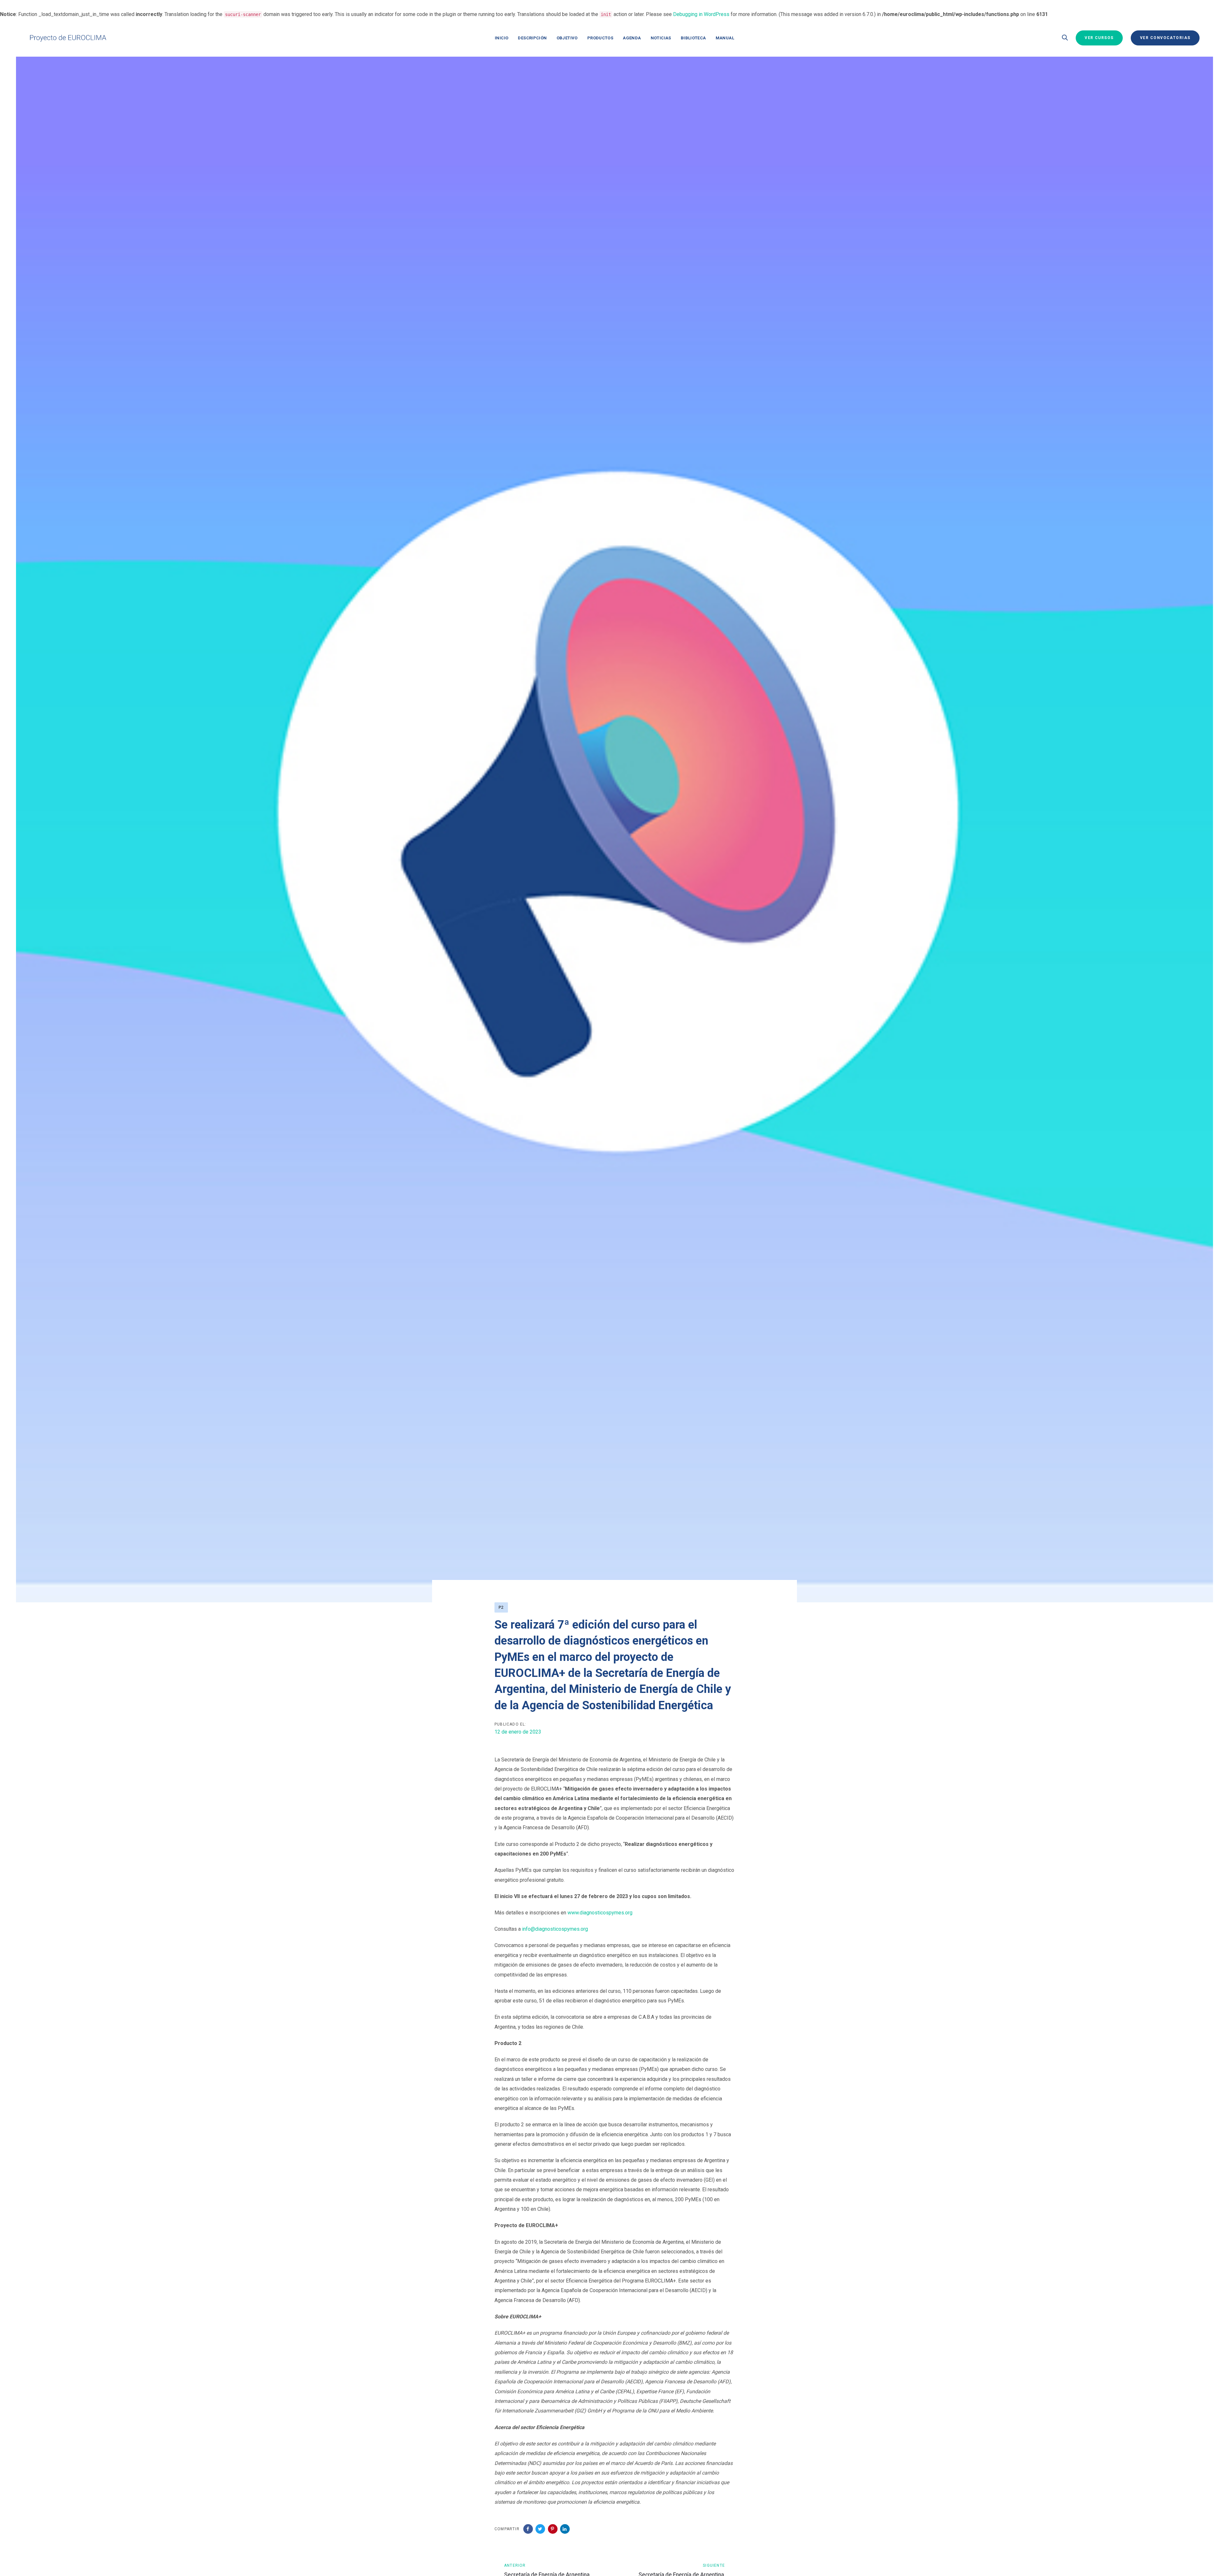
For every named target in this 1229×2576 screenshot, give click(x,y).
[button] (1065, 38)
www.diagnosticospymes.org (600, 1913)
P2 (501, 1607)
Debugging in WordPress (701, 14)
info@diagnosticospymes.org (555, 1929)
